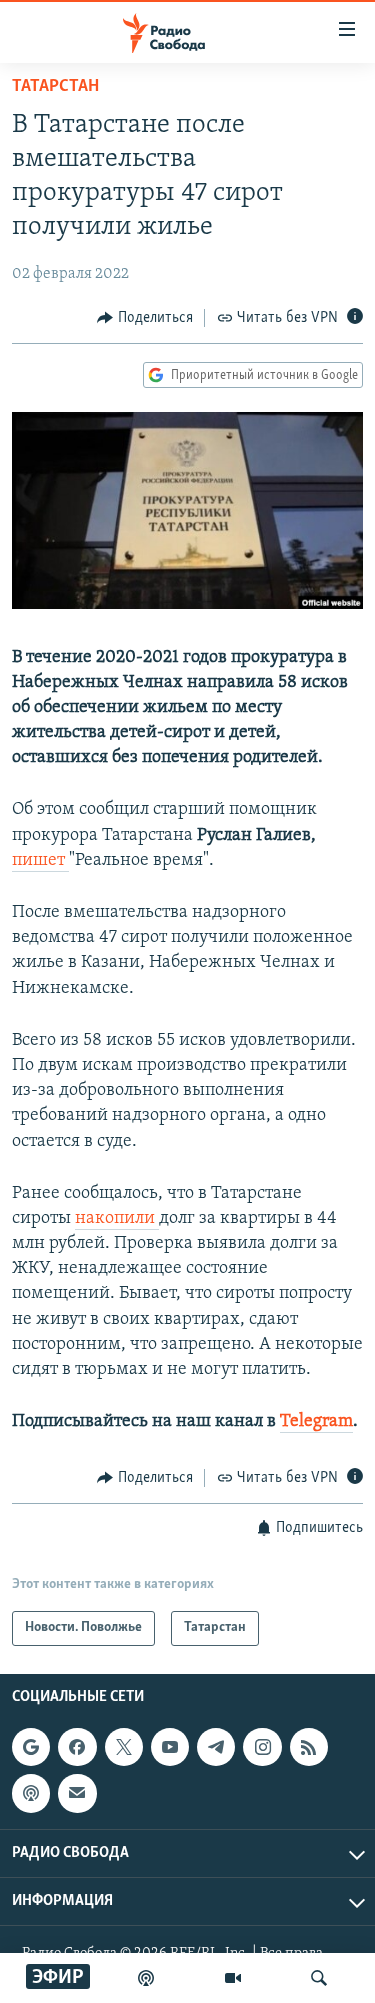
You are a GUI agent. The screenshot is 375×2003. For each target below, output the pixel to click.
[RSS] (309, 1747)
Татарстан (55, 87)
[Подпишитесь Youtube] (170, 1747)
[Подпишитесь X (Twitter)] (124, 1747)
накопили (117, 1219)
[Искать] (319, 1978)
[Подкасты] (31, 1793)
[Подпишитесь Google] (31, 1747)
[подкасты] (146, 1978)
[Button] (145, 318)
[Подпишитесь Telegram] (216, 1747)
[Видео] (233, 1978)
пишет (40, 861)
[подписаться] (77, 1793)
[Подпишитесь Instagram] (262, 1747)
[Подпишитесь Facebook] (77, 1747)
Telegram (316, 1422)
